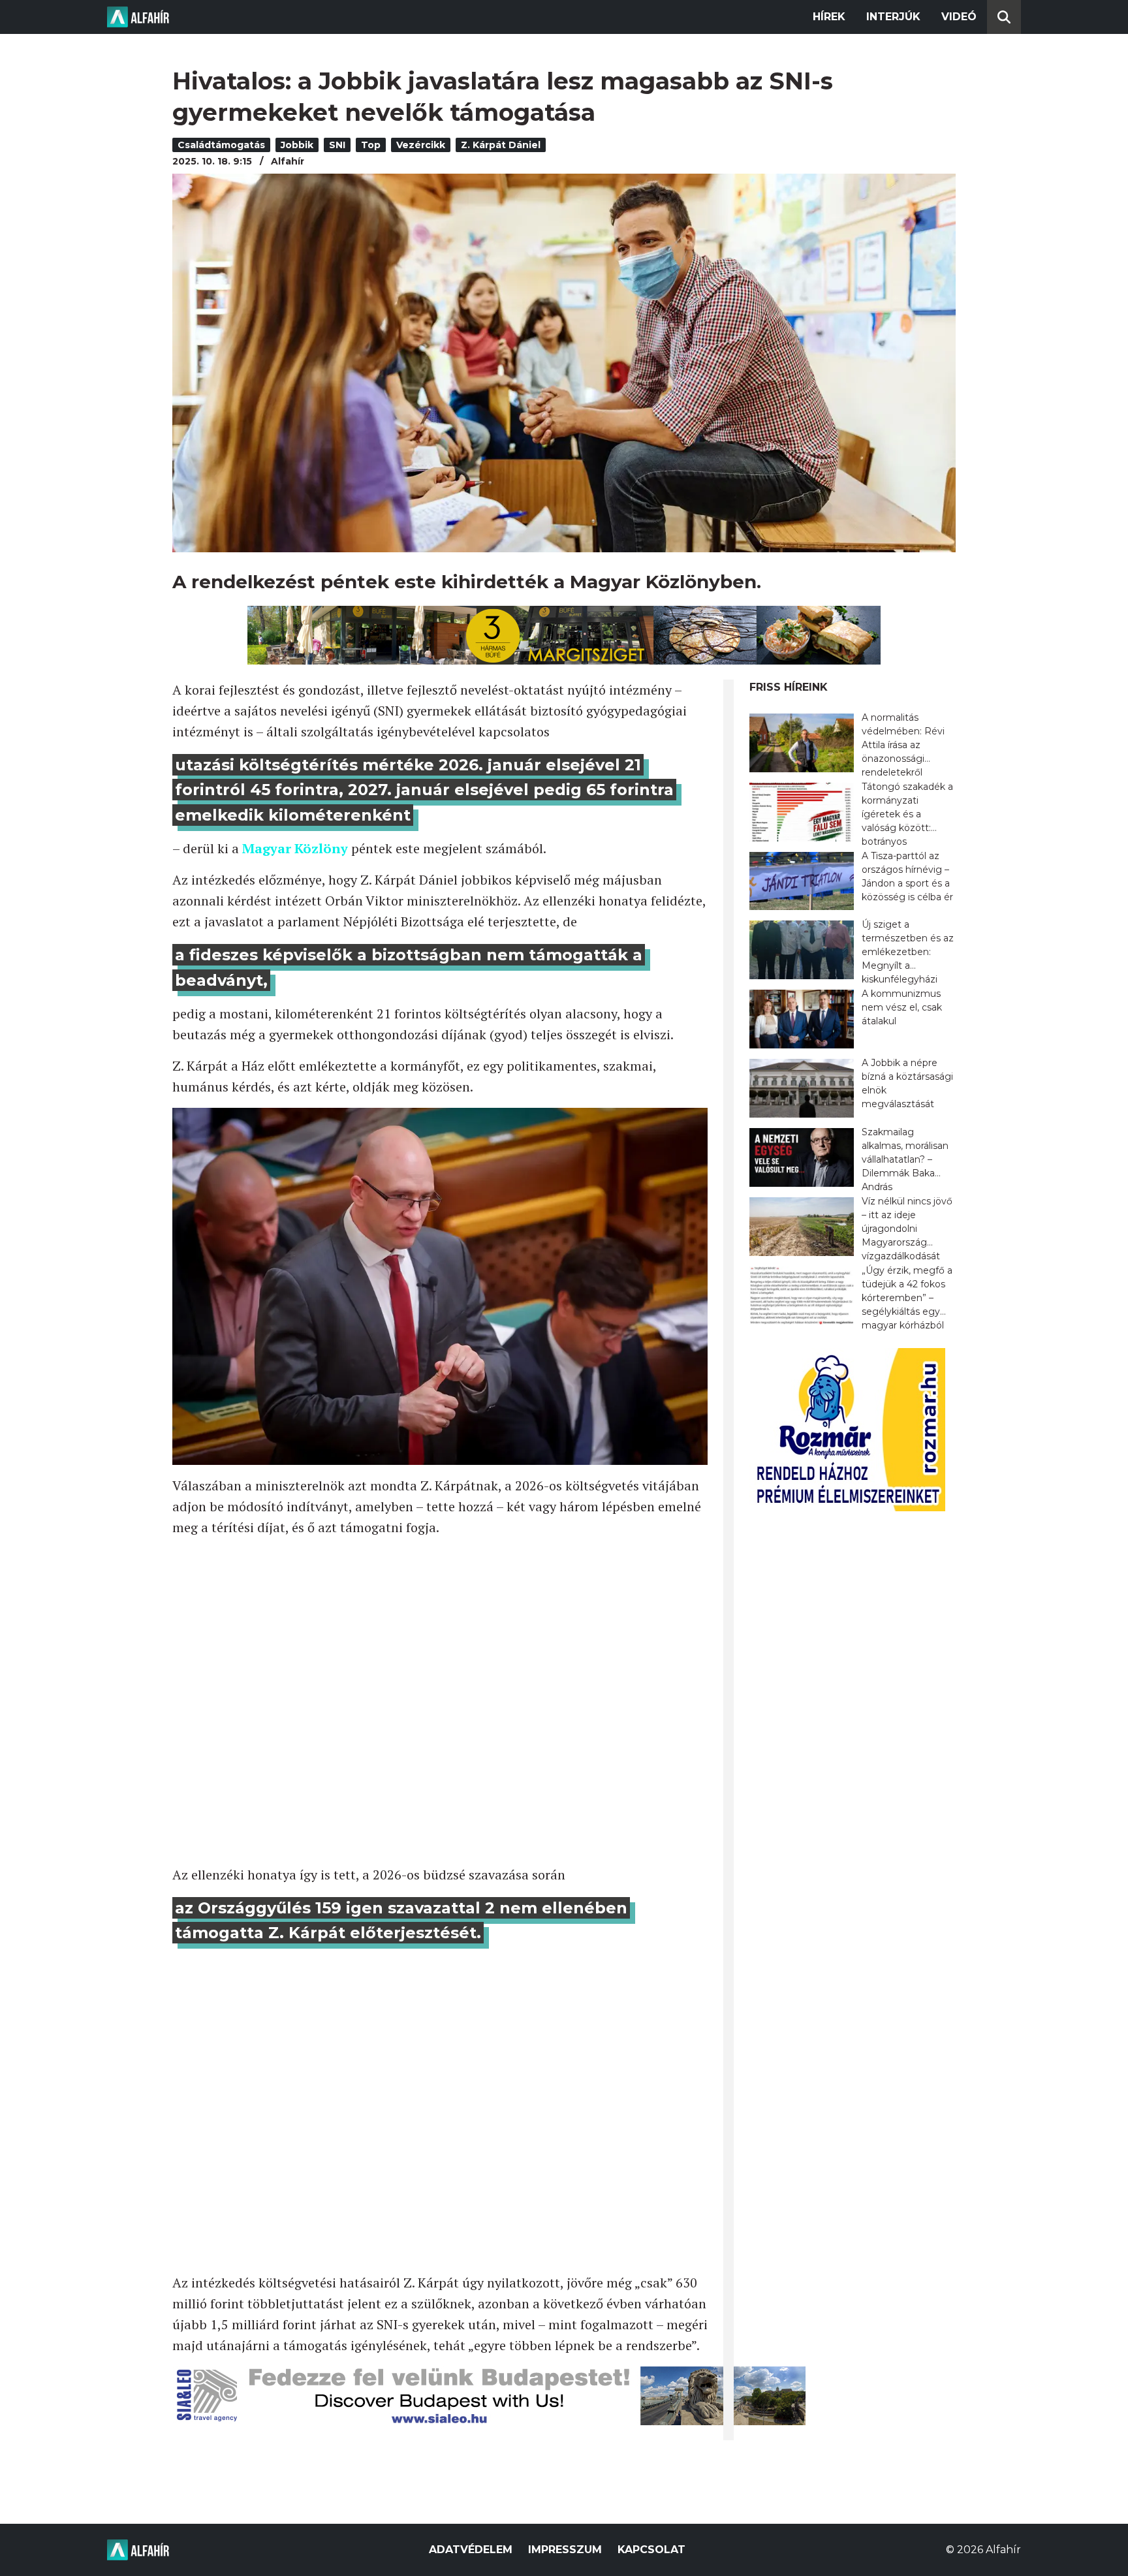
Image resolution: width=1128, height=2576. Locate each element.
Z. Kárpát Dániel (501, 145)
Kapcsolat (651, 2550)
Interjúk (893, 17)
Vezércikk (421, 145)
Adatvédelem (471, 2550)
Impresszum (565, 2550)
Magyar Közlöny (295, 848)
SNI (337, 145)
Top (371, 145)
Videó (959, 17)
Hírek (829, 17)
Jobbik (297, 145)
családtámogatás (221, 145)
